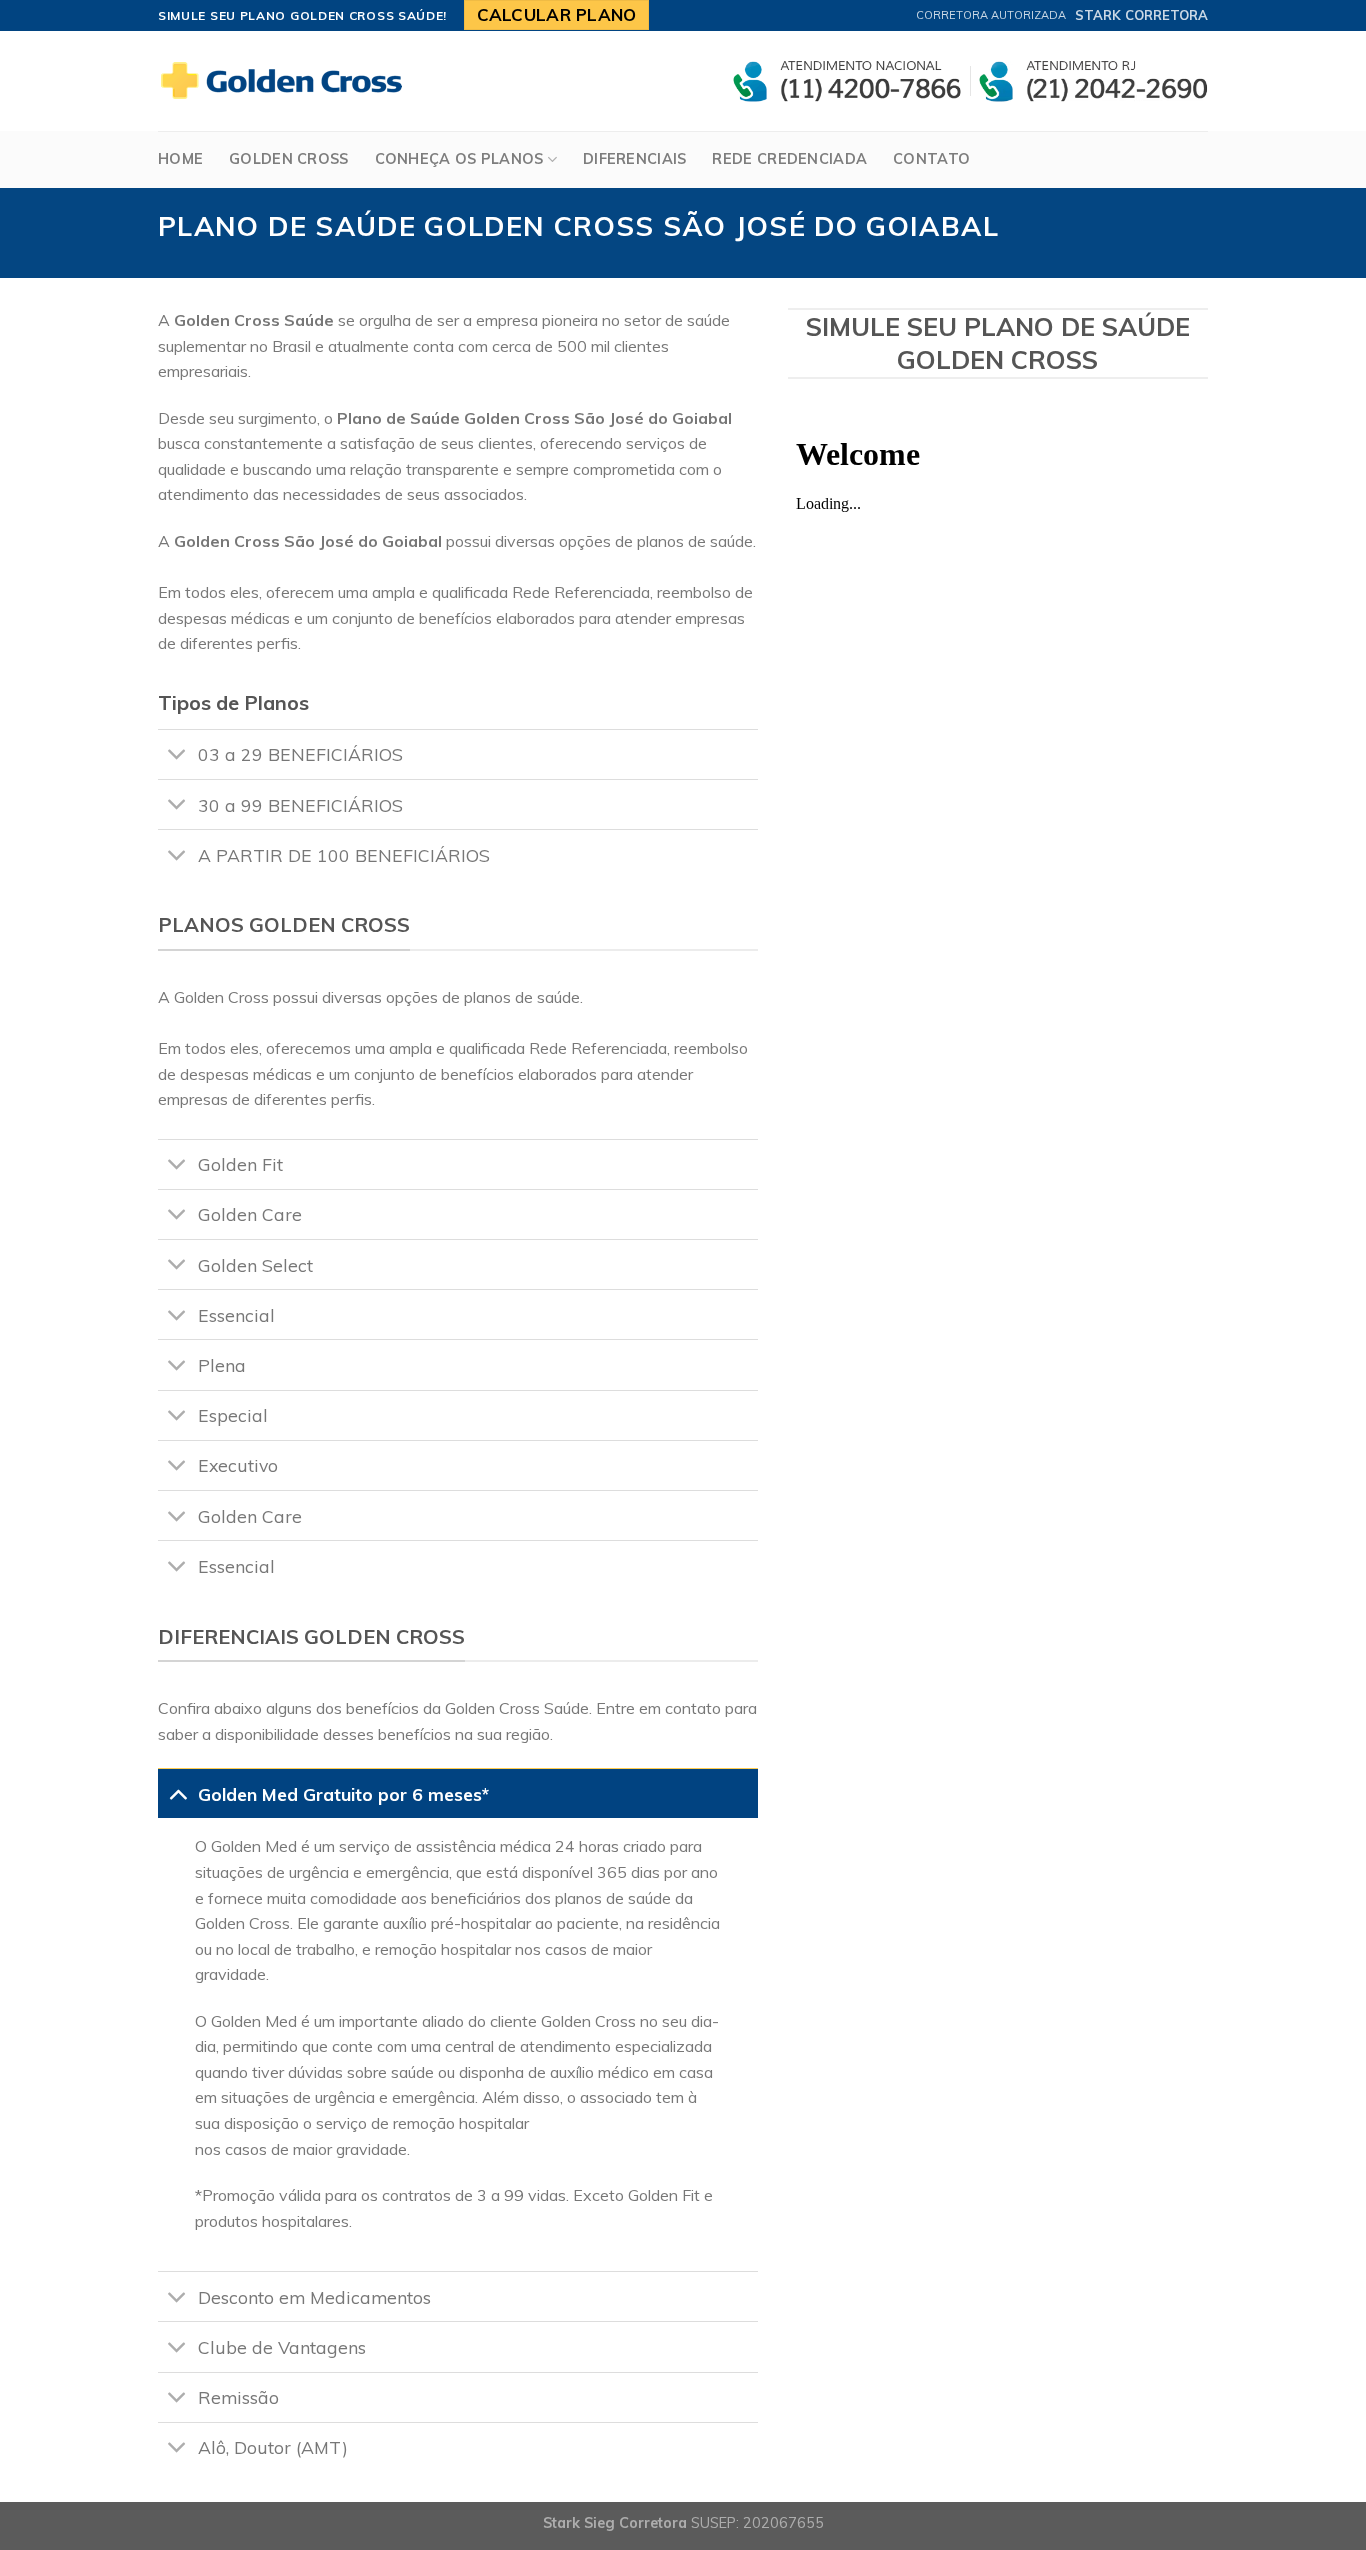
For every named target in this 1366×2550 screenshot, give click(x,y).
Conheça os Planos (459, 159)
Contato (931, 159)
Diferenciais (634, 159)
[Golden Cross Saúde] (288, 81)
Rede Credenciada (789, 159)
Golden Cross (288, 159)
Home (180, 159)
